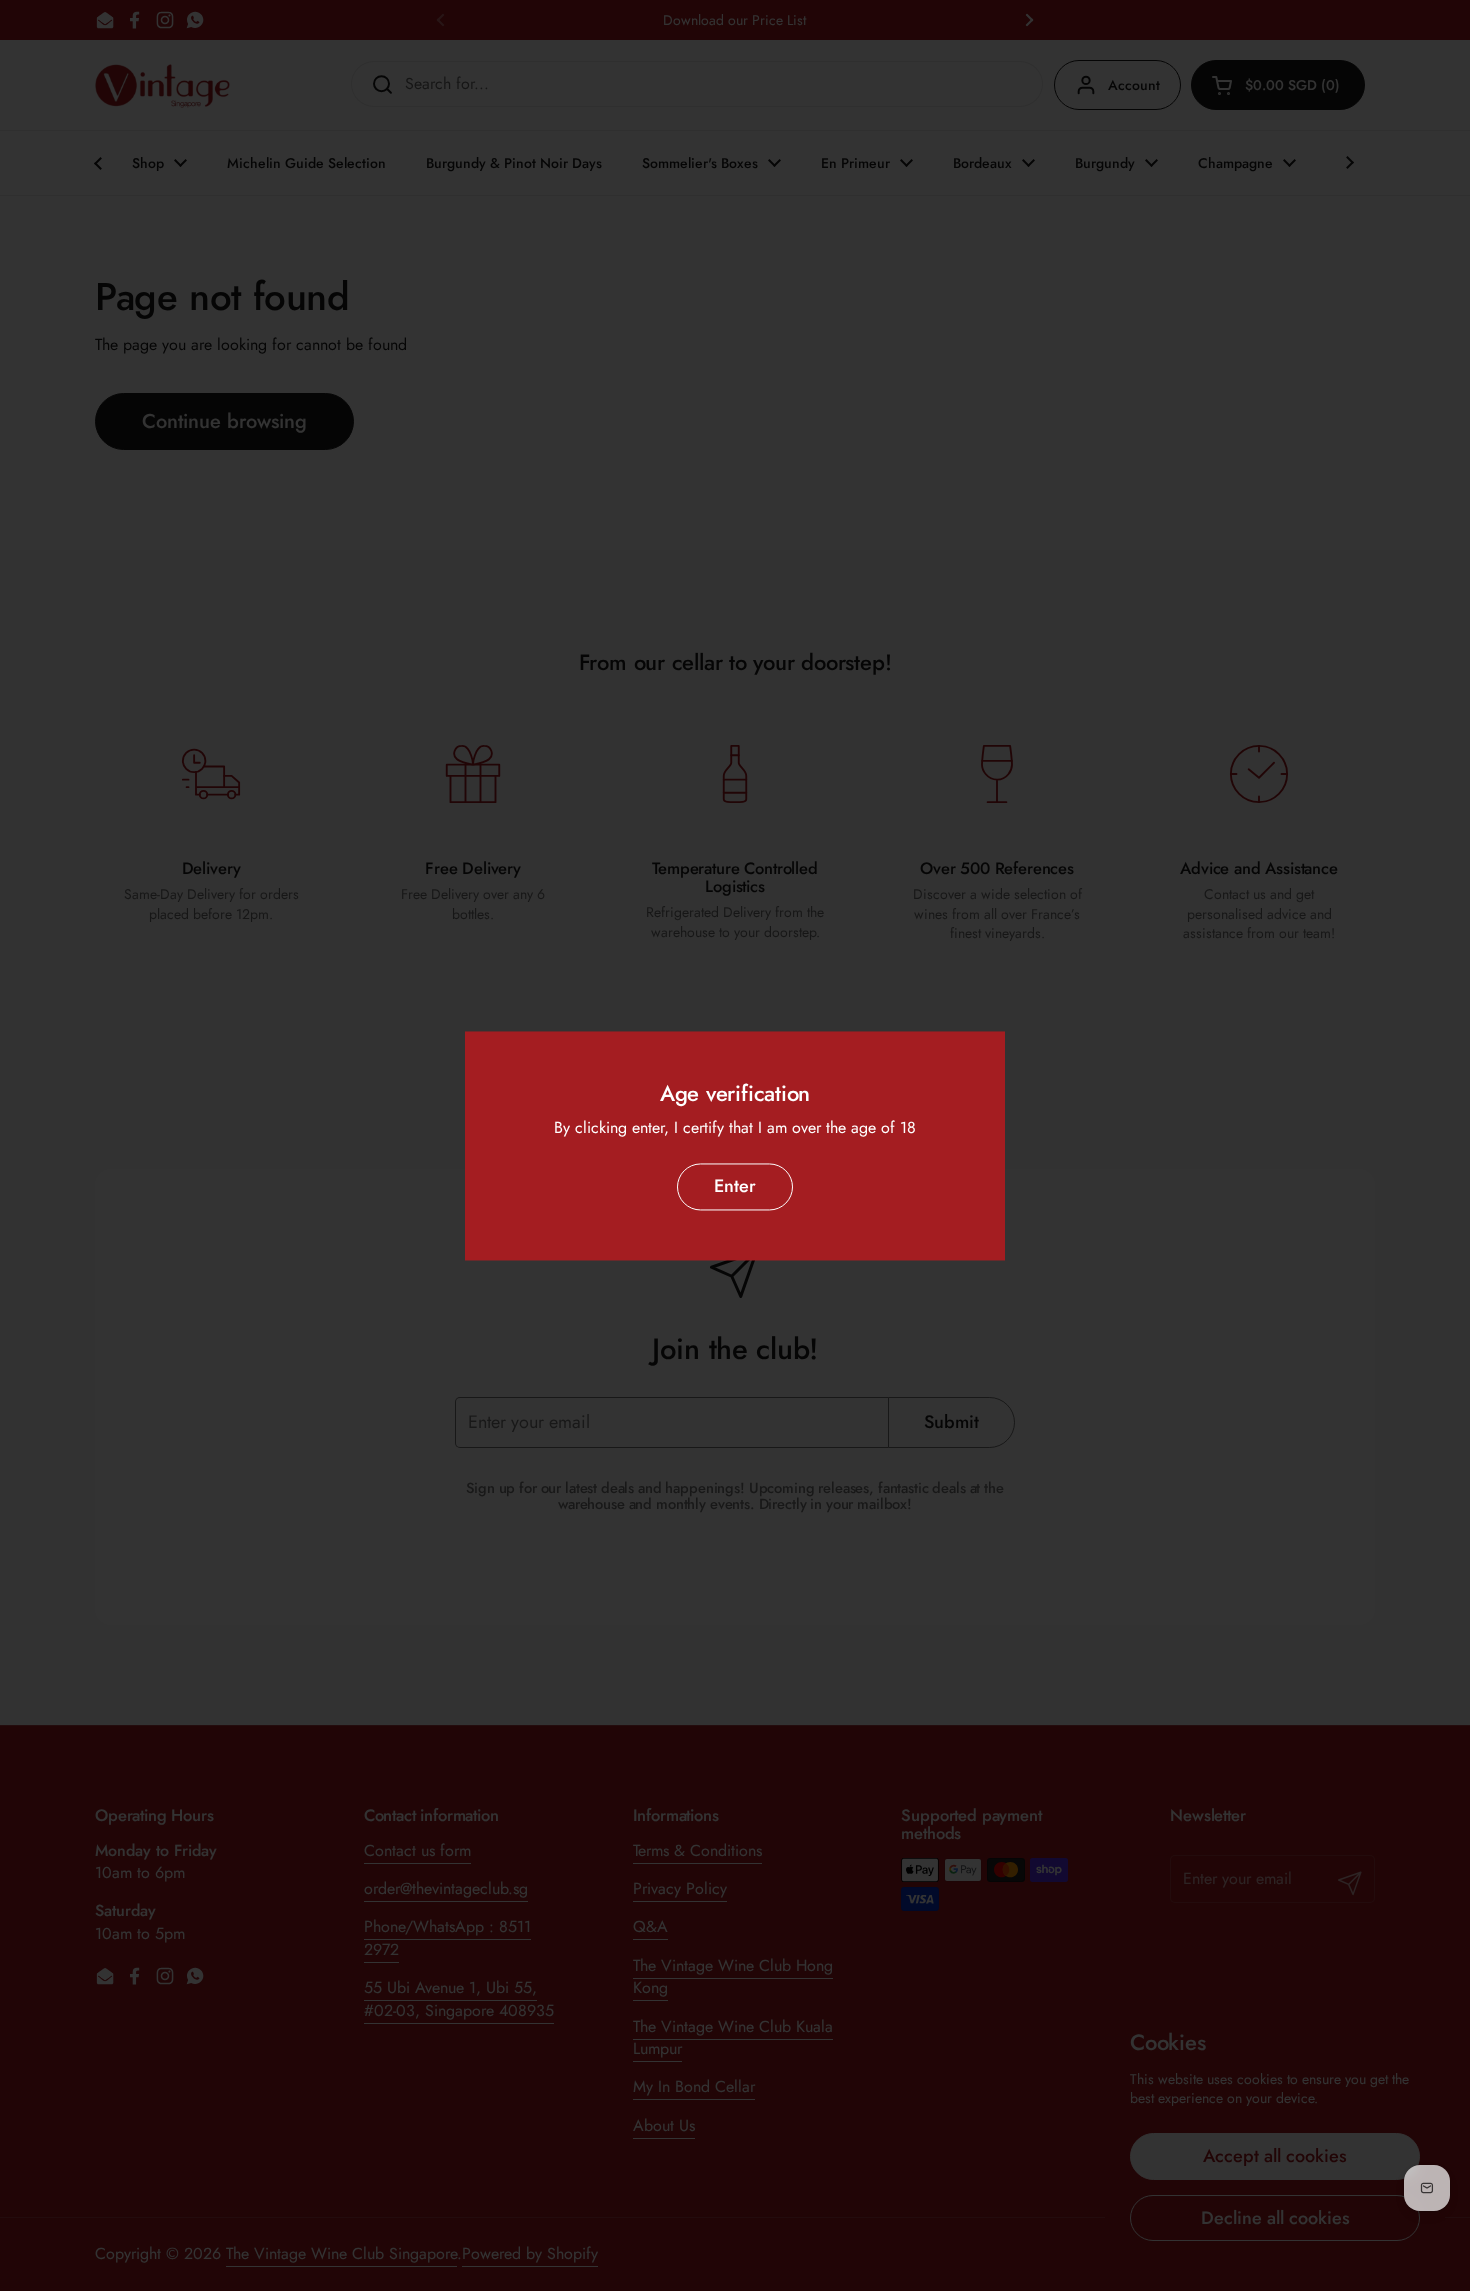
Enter (735, 1187)
